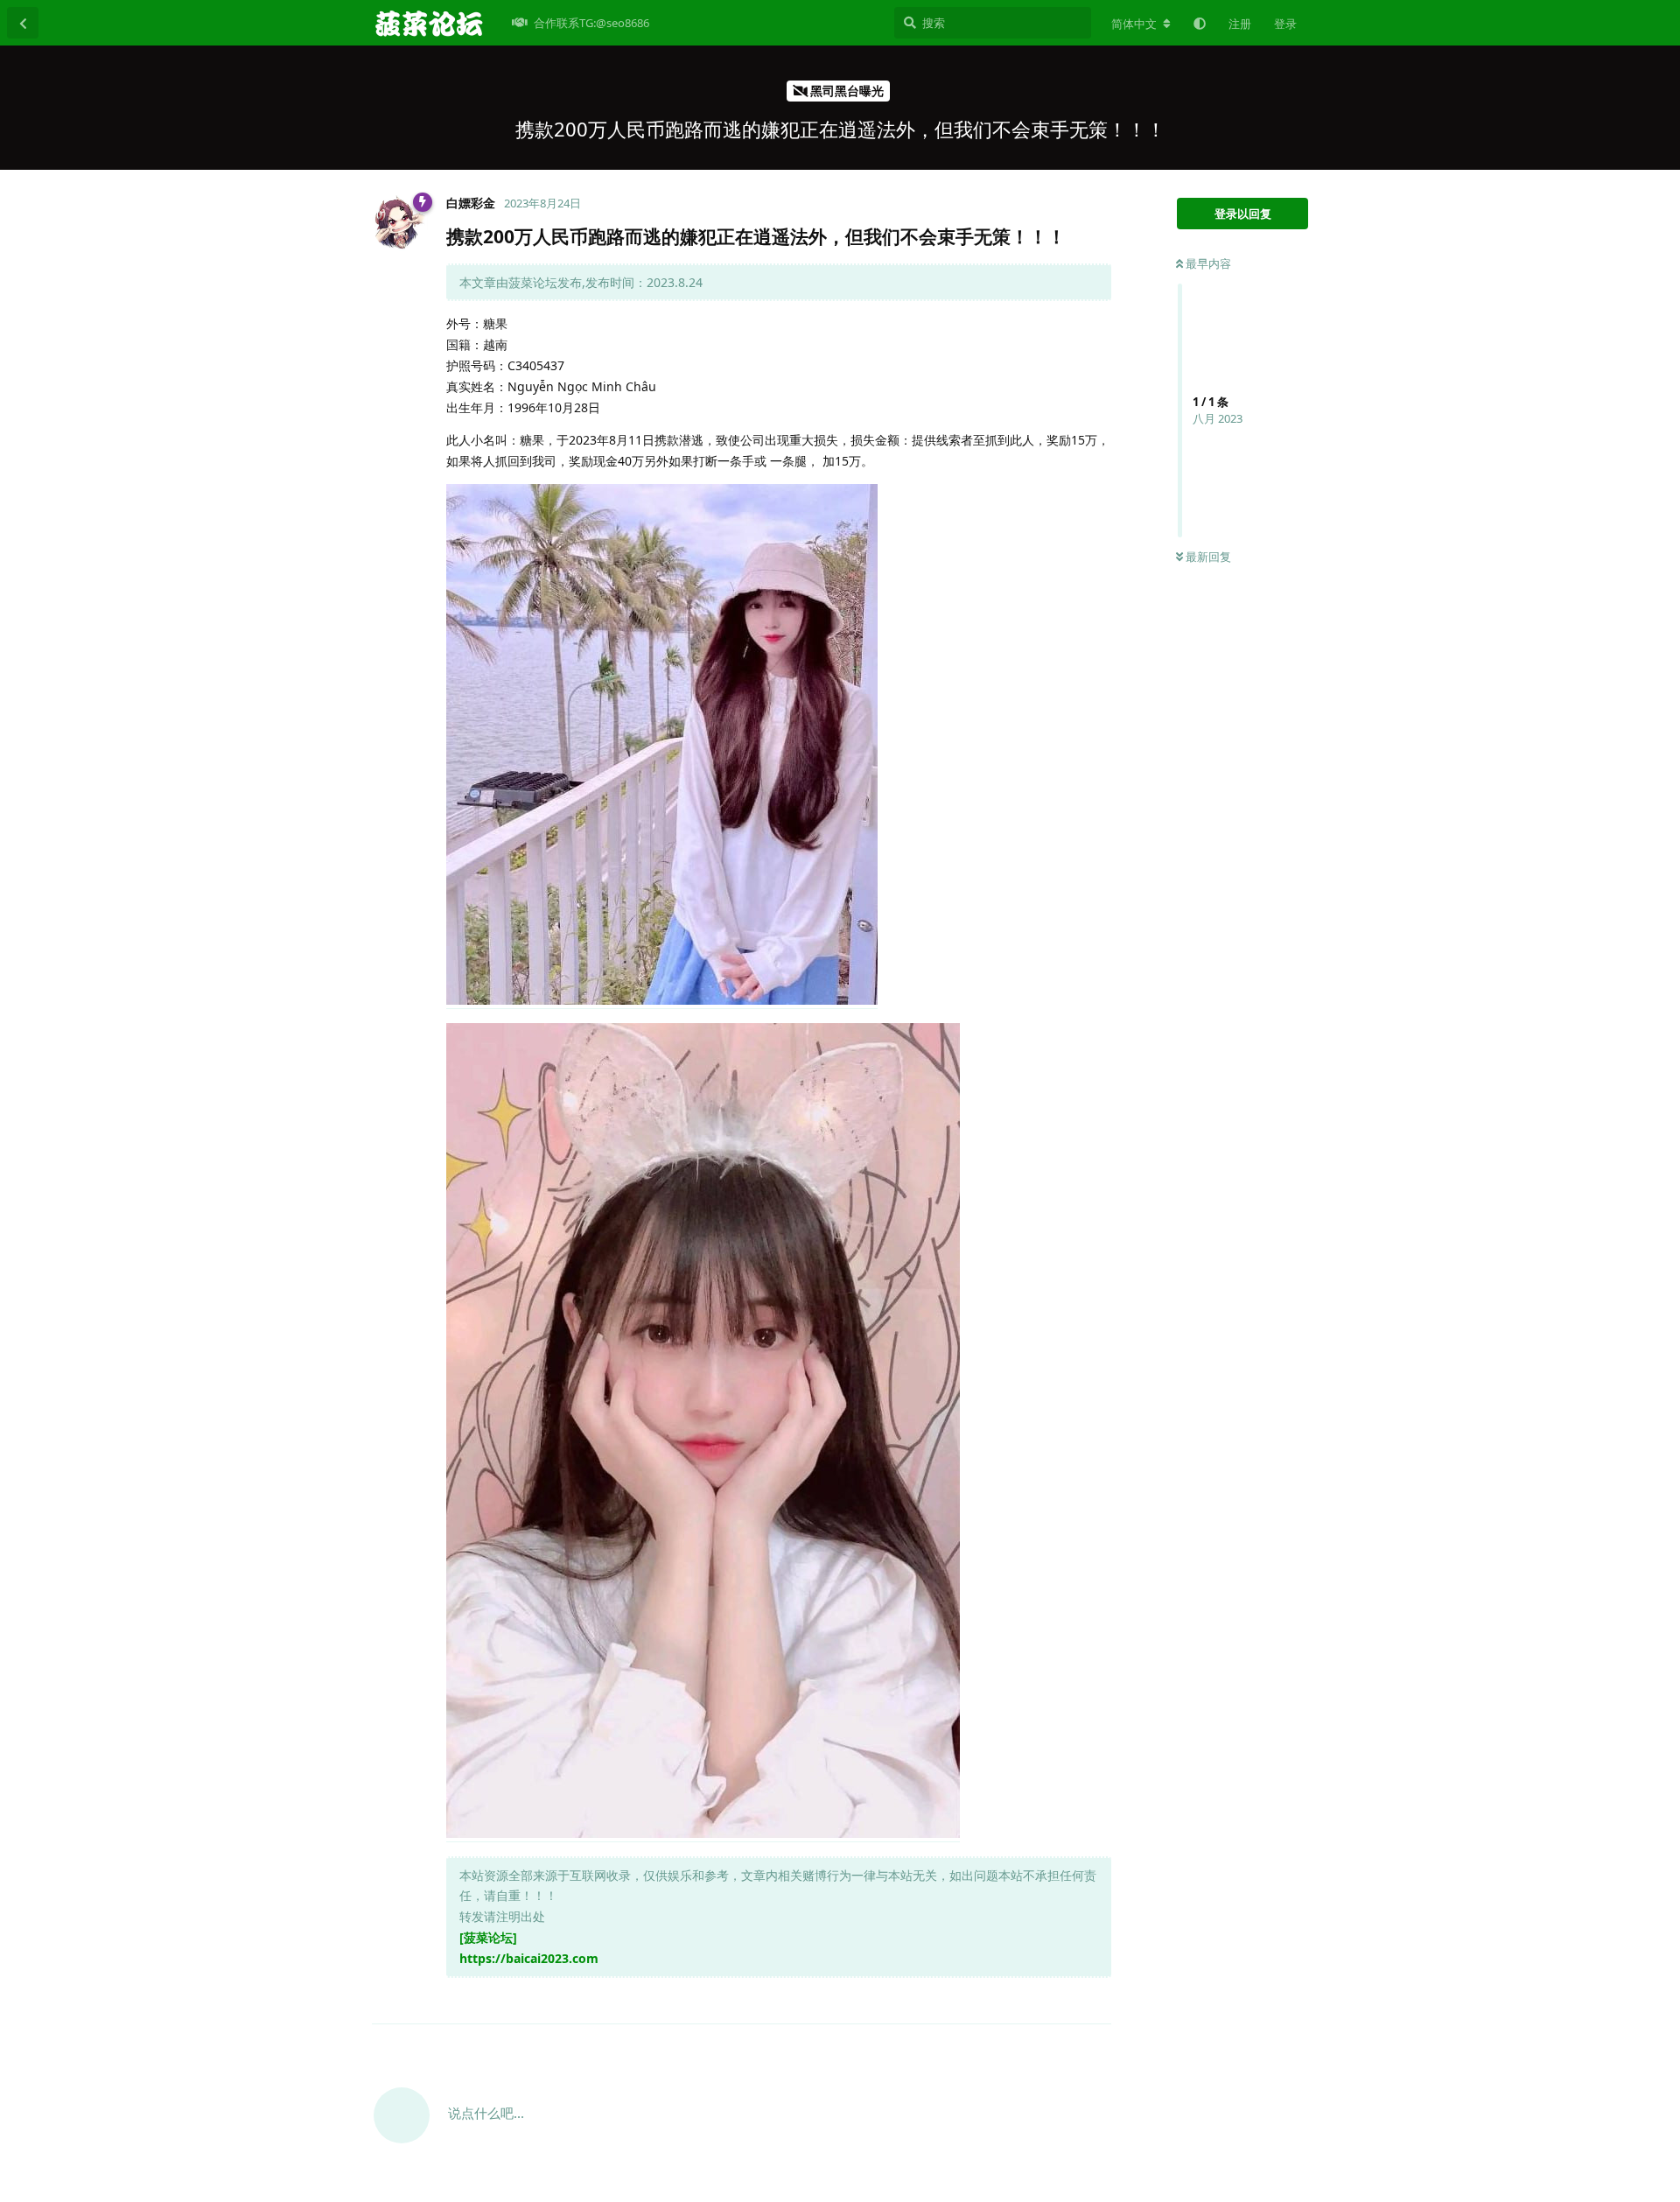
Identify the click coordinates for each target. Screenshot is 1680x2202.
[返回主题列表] (23, 23)
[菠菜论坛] (488, 1937)
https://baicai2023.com (529, 1958)
